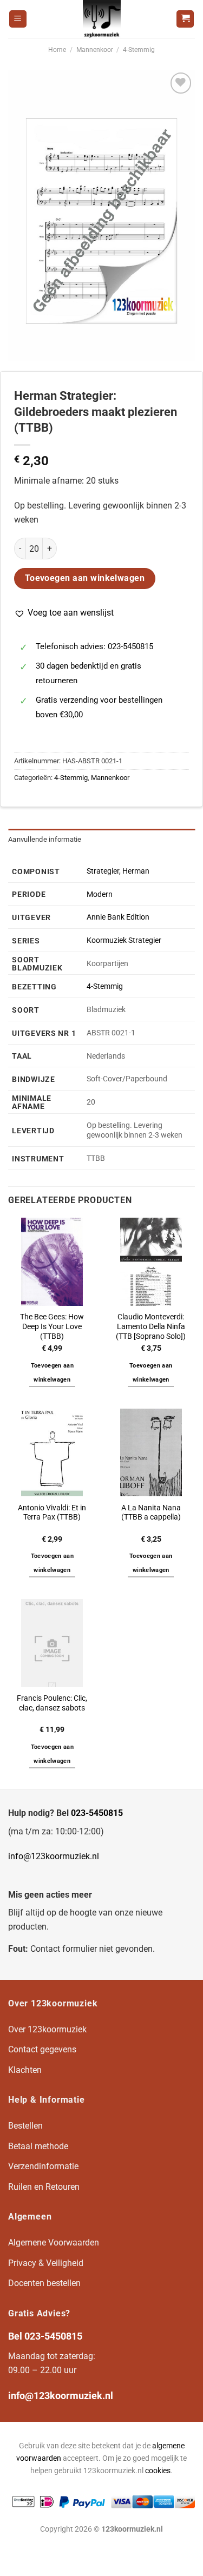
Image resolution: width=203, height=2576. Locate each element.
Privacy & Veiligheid (46, 2263)
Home (57, 50)
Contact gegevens (42, 2049)
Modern (100, 894)
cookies (158, 2471)
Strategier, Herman (118, 871)
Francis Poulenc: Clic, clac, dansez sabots (52, 1703)
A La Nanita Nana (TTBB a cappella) (151, 1512)
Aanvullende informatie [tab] (45, 839)
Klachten (25, 2070)
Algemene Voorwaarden (54, 2243)
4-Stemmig (139, 50)
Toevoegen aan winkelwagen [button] (52, 1373)
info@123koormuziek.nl (54, 1856)
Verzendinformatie (43, 2166)
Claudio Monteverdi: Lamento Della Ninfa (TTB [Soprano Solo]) (151, 1326)
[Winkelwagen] (185, 19)
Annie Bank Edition (118, 917)
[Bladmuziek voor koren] (102, 19)
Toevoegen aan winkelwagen (85, 578)
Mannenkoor (95, 50)
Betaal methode (38, 2146)
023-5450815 (97, 1813)
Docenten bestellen (44, 2283)
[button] (64, 613)
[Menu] (18, 19)
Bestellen (25, 2126)
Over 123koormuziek (47, 2029)
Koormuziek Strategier (124, 940)
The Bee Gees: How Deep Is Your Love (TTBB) (52, 1326)
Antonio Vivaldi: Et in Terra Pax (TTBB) (52, 1512)
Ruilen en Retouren (44, 2187)
